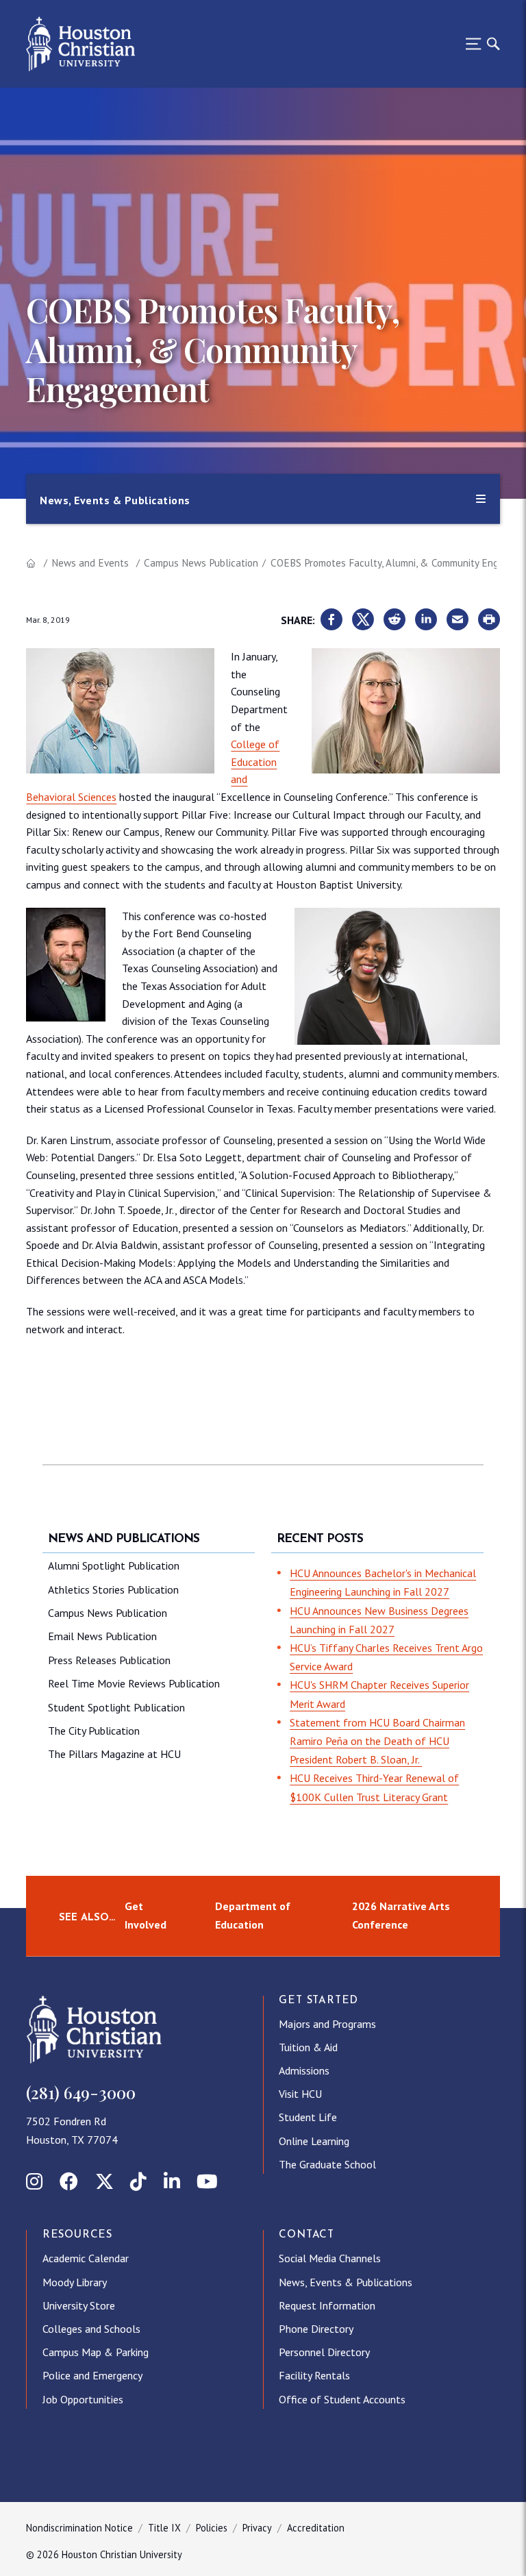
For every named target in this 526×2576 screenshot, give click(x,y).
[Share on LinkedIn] (426, 620)
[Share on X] (363, 620)
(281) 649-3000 (81, 2092)
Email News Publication (102, 1636)
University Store (79, 2305)
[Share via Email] (458, 620)
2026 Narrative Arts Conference (401, 1915)
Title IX (164, 2528)
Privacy (257, 2528)
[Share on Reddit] (394, 620)
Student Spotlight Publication (116, 1707)
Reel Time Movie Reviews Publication (134, 1683)
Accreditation (316, 2528)
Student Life (308, 2117)
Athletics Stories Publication (113, 1589)
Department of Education (253, 1915)
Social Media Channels (330, 2258)
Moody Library (75, 2282)
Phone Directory (316, 2329)
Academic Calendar (86, 2258)
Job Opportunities (83, 2399)
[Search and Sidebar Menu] (479, 44)
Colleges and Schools (91, 2329)
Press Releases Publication (109, 1660)
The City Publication (94, 1731)
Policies (212, 2528)
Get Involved (146, 1915)
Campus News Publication (201, 563)
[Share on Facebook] (331, 620)
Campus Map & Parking (96, 2352)
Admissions (304, 2070)
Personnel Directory (324, 2352)
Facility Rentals (314, 2375)
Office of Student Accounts (342, 2399)
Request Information (327, 2305)
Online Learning (314, 2141)
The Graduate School (327, 2164)
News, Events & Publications (346, 2282)
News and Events (90, 563)
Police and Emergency (92, 2375)
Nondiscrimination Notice (79, 2528)
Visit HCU (300, 2094)
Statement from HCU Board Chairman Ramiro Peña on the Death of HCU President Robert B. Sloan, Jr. (377, 1741)
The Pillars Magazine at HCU (114, 1754)
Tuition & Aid (308, 2047)
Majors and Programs (327, 2024)
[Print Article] (489, 620)
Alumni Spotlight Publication (114, 1565)
